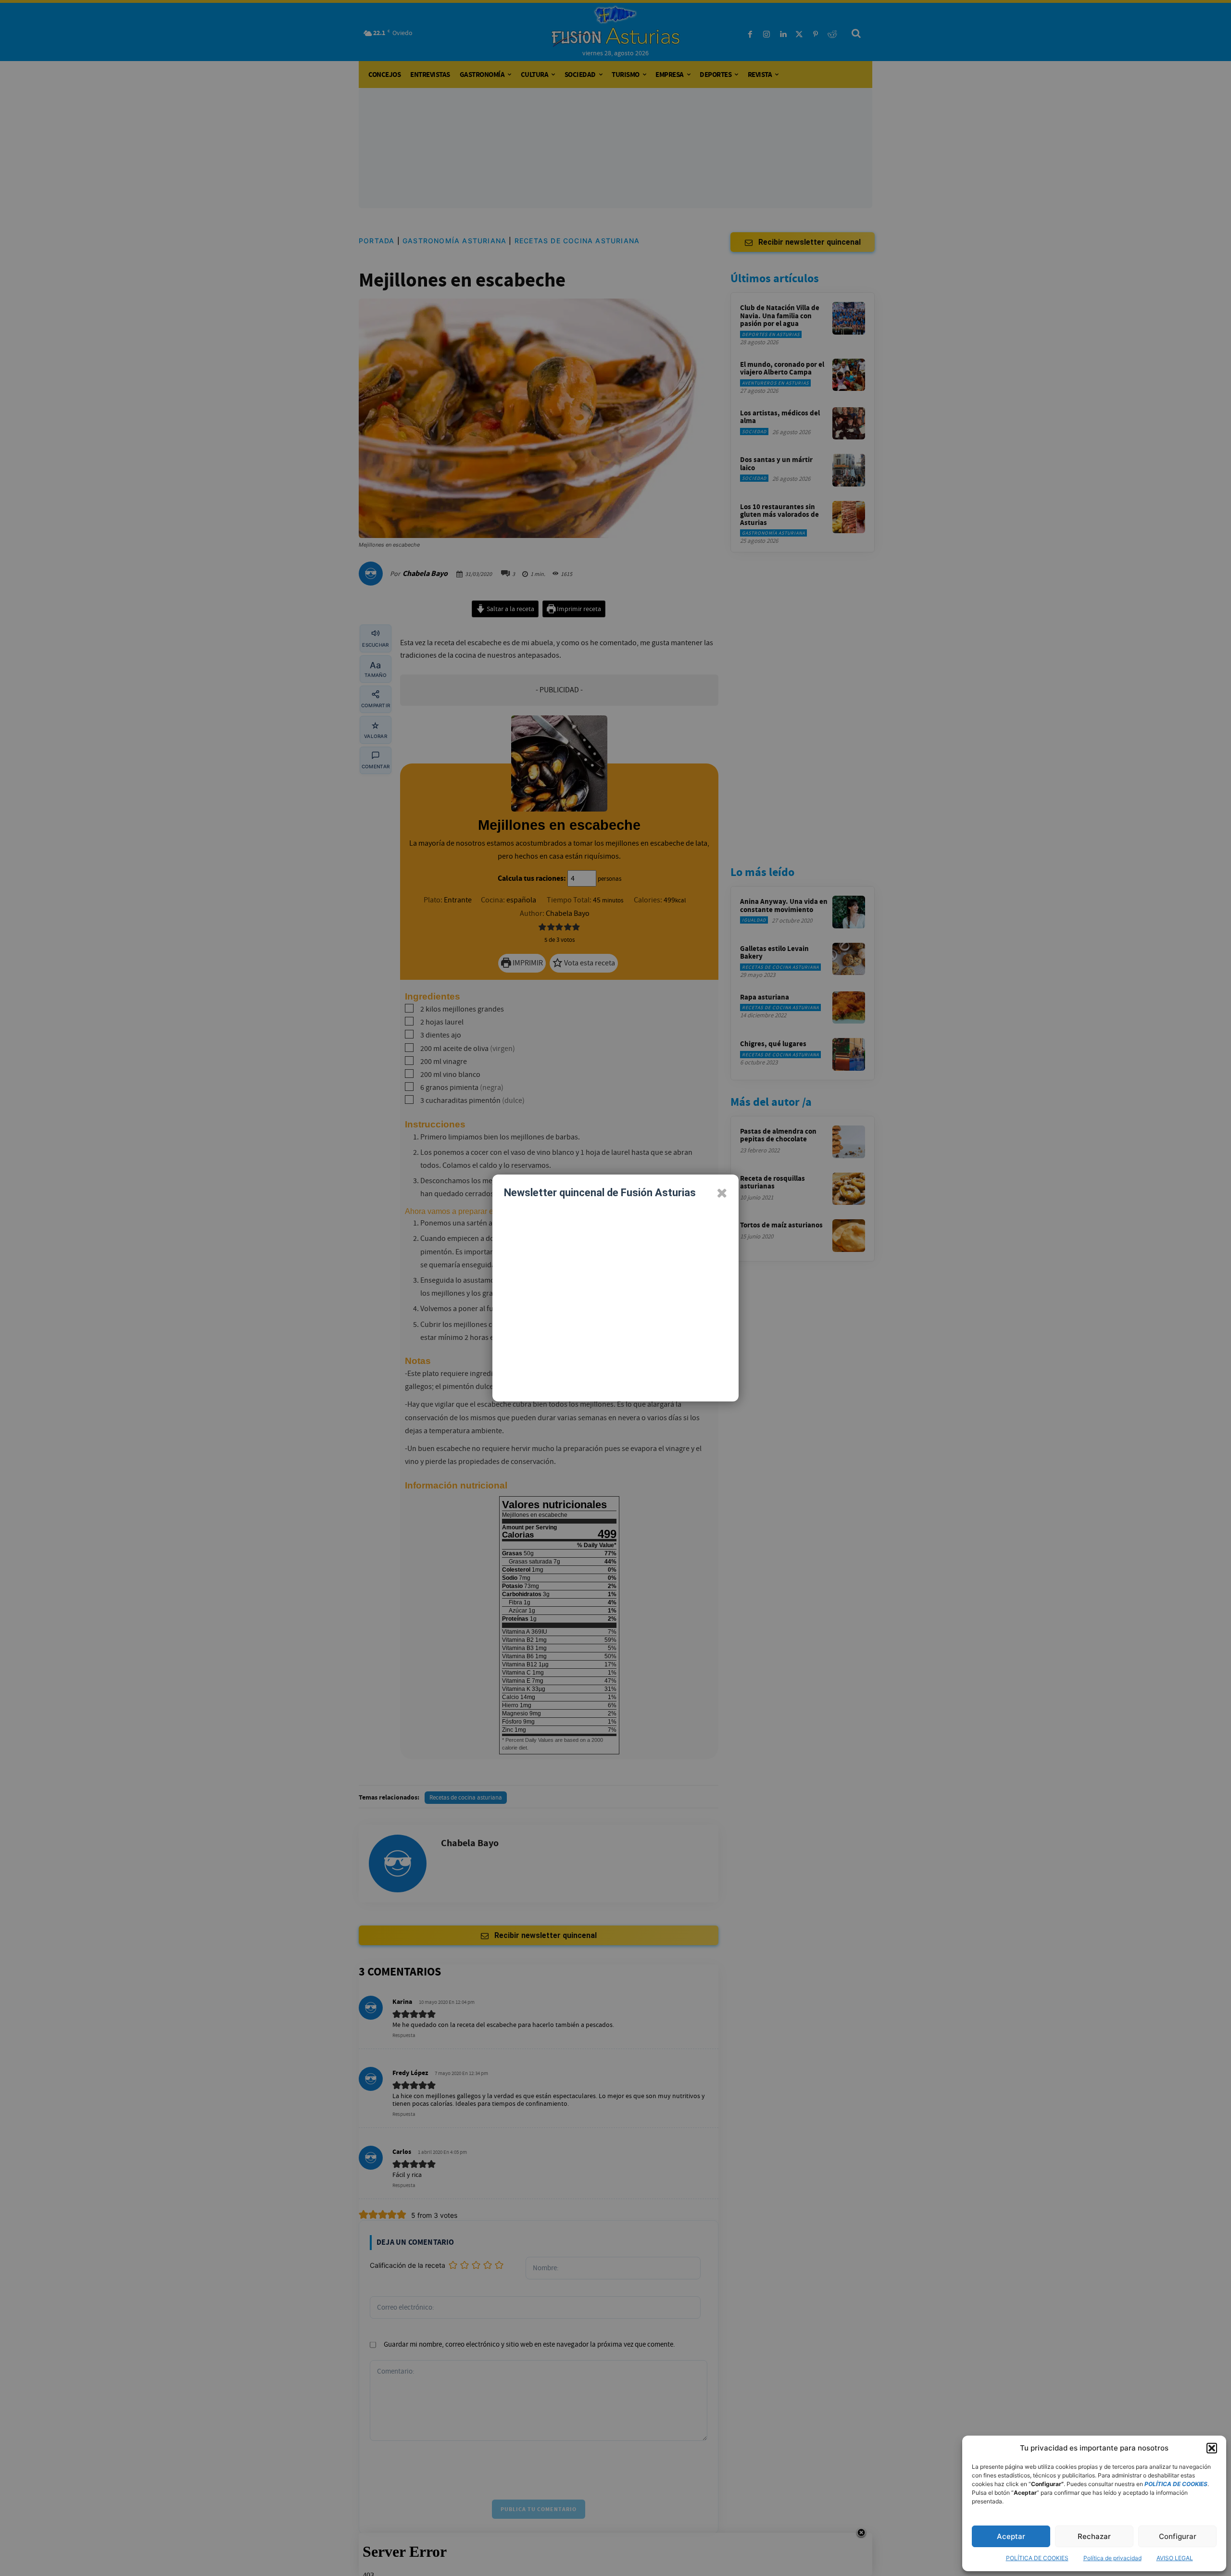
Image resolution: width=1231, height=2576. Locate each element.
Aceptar (1011, 2536)
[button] (1212, 2448)
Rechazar (1094, 2536)
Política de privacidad (1112, 2558)
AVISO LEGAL (1175, 2558)
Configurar (1178, 2536)
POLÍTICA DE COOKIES (1037, 2558)
